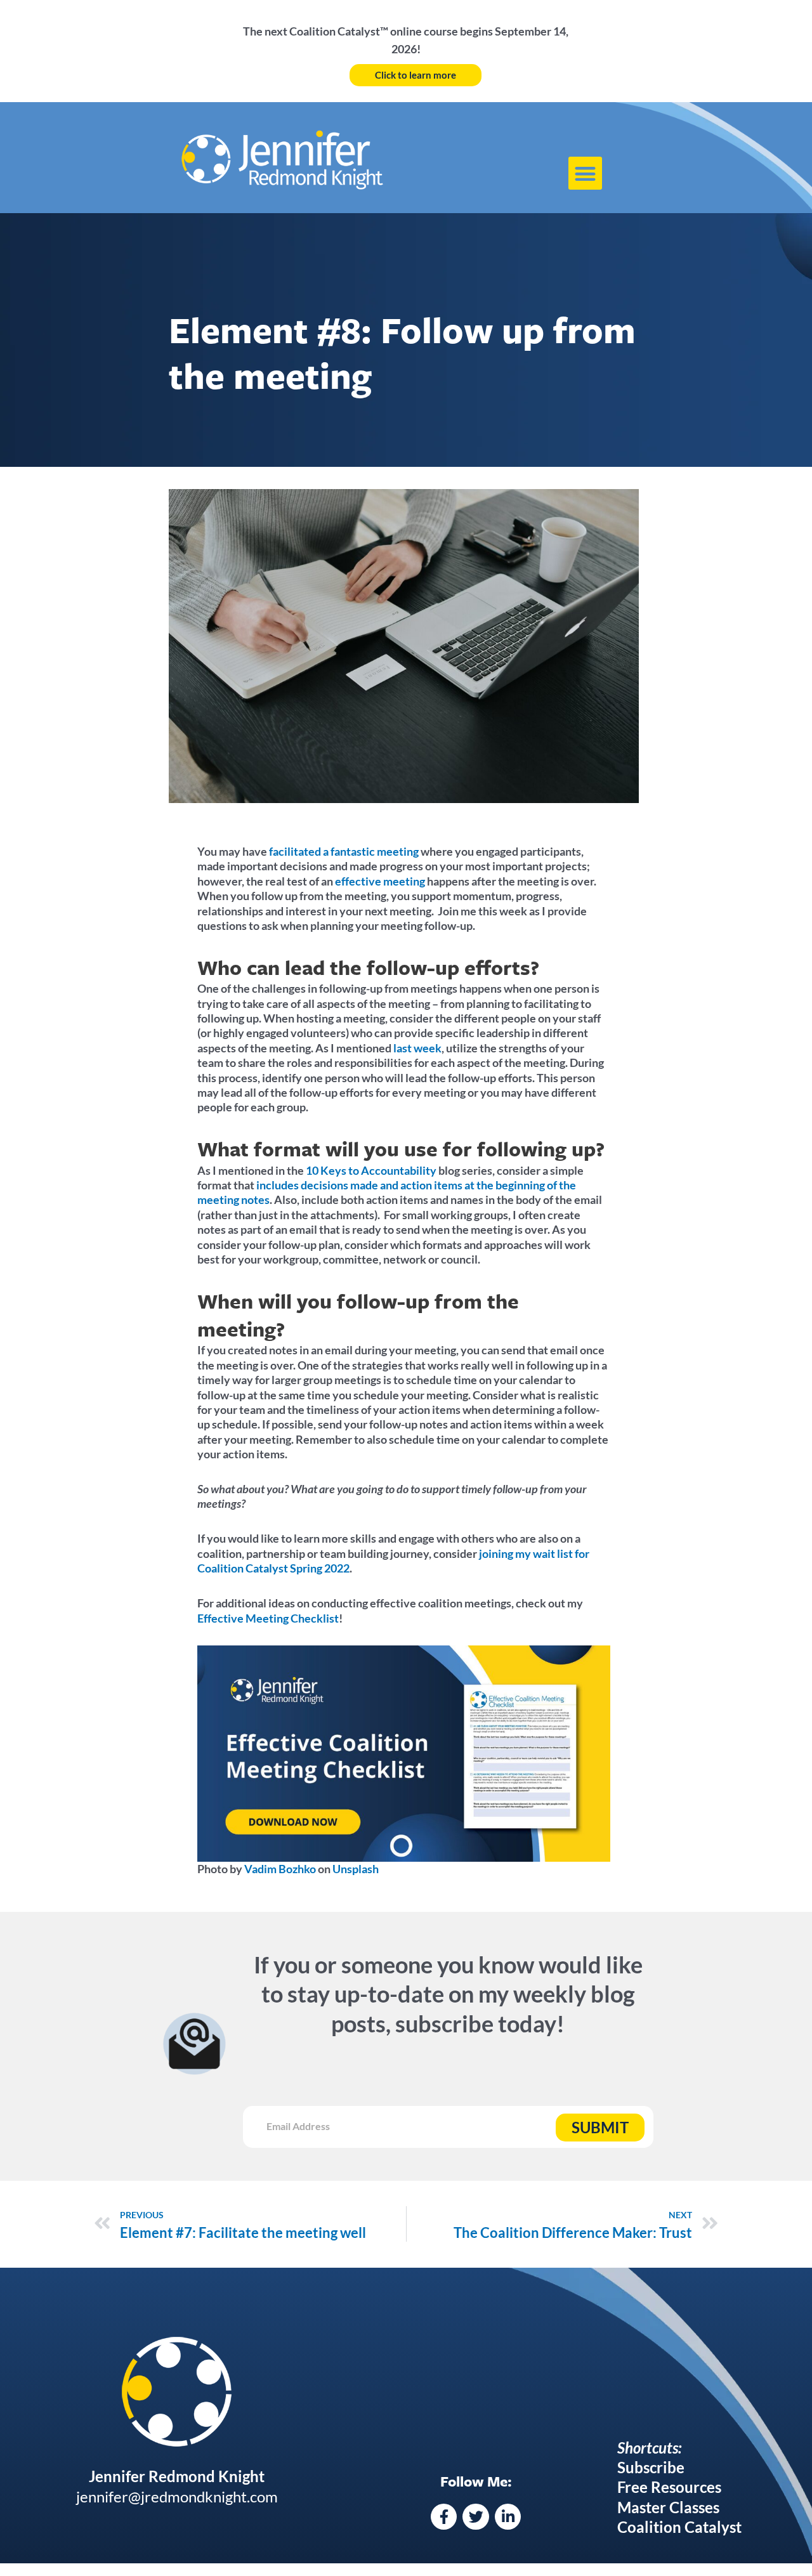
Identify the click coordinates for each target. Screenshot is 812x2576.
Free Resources (669, 2487)
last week (416, 1048)
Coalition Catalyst (679, 2527)
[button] (585, 173)
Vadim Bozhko (279, 1869)
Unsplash (355, 1869)
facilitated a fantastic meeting (344, 851)
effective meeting (380, 881)
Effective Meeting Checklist (268, 1618)
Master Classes (668, 2507)
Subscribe (651, 2467)
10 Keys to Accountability (372, 1170)
